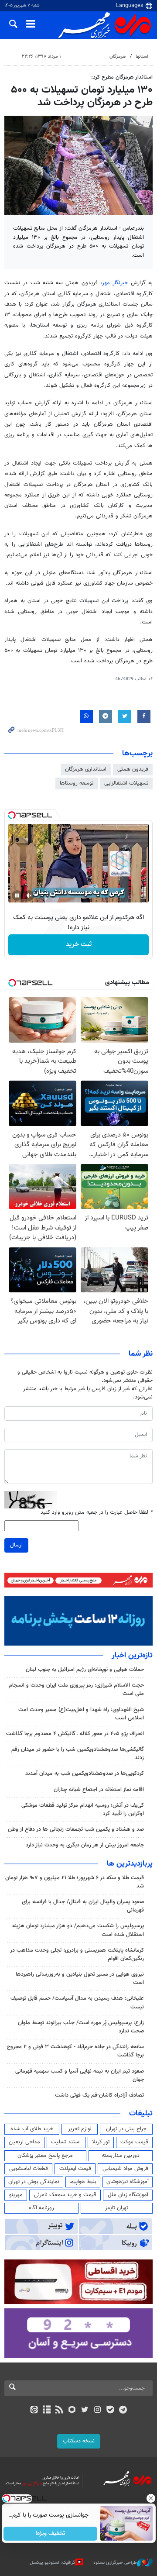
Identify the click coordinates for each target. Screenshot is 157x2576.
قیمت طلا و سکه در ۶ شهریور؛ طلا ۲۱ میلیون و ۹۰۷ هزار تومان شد (75, 1882)
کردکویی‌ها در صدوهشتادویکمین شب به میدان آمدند (85, 1774)
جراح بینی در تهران (126, 2129)
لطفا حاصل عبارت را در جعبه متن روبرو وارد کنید (97, 1513)
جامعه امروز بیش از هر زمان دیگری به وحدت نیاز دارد (85, 1845)
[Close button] (150, 2498)
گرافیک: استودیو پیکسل (53, 2563)
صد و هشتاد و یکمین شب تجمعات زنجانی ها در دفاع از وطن (76, 1829)
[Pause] (17, 895)
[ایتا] (34, 2411)
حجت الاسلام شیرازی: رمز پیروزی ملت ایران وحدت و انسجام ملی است (76, 1689)
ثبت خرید (79, 945)
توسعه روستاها (77, 783)
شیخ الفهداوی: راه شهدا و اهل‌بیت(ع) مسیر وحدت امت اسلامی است (81, 1714)
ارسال (16, 1545)
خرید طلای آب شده (32, 2129)
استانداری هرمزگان (86, 769)
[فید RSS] (60, 2411)
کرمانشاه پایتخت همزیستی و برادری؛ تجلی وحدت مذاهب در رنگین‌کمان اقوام (77, 1954)
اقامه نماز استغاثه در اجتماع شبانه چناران (99, 1790)
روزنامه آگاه (41, 2208)
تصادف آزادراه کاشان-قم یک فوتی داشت (99, 2095)
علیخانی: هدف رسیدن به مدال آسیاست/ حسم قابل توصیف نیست (77, 2003)
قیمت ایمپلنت (75, 2169)
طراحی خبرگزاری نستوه (115, 2563)
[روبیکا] (72, 2411)
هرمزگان (118, 57)
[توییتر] (85, 2411)
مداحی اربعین (24, 2142)
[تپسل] (12, 815)
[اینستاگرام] (97, 2411)
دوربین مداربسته (121, 2156)
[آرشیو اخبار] (46, 2411)
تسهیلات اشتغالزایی (126, 783)
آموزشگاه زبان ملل (128, 2195)
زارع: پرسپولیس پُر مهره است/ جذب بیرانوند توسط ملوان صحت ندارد (81, 2027)
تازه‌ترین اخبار (132, 1656)
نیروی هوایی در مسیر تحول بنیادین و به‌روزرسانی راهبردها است (80, 1978)
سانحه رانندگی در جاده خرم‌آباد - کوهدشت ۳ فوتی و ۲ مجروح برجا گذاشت (75, 2051)
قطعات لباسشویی (29, 2169)
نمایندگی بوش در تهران (34, 2182)
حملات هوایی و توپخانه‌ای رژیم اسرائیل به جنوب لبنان (85, 1670)
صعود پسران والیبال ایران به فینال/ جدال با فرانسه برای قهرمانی (83, 1906)
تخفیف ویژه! (50, 2534)
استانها (142, 57)
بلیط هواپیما (83, 2182)
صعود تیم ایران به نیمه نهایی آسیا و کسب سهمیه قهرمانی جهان (80, 2075)
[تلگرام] (123, 2411)
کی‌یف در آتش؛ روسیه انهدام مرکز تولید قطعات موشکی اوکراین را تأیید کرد (83, 1810)
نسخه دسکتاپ (79, 2441)
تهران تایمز (117, 2208)
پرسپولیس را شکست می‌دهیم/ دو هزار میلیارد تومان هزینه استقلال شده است (78, 1930)
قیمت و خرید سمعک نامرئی (65, 2195)
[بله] (110, 2411)
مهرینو (16, 2195)
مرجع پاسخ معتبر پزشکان (45, 2156)
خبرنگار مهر (115, 283)
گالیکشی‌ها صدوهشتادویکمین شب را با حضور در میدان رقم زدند (78, 1754)
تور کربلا (101, 2142)
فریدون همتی (133, 769)
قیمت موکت (134, 2142)
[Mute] (29, 895)
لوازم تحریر (80, 2129)
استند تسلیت (66, 2142)
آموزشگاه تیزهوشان (128, 2182)
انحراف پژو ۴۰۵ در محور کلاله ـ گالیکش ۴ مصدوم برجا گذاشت (75, 1734)
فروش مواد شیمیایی (125, 2169)
